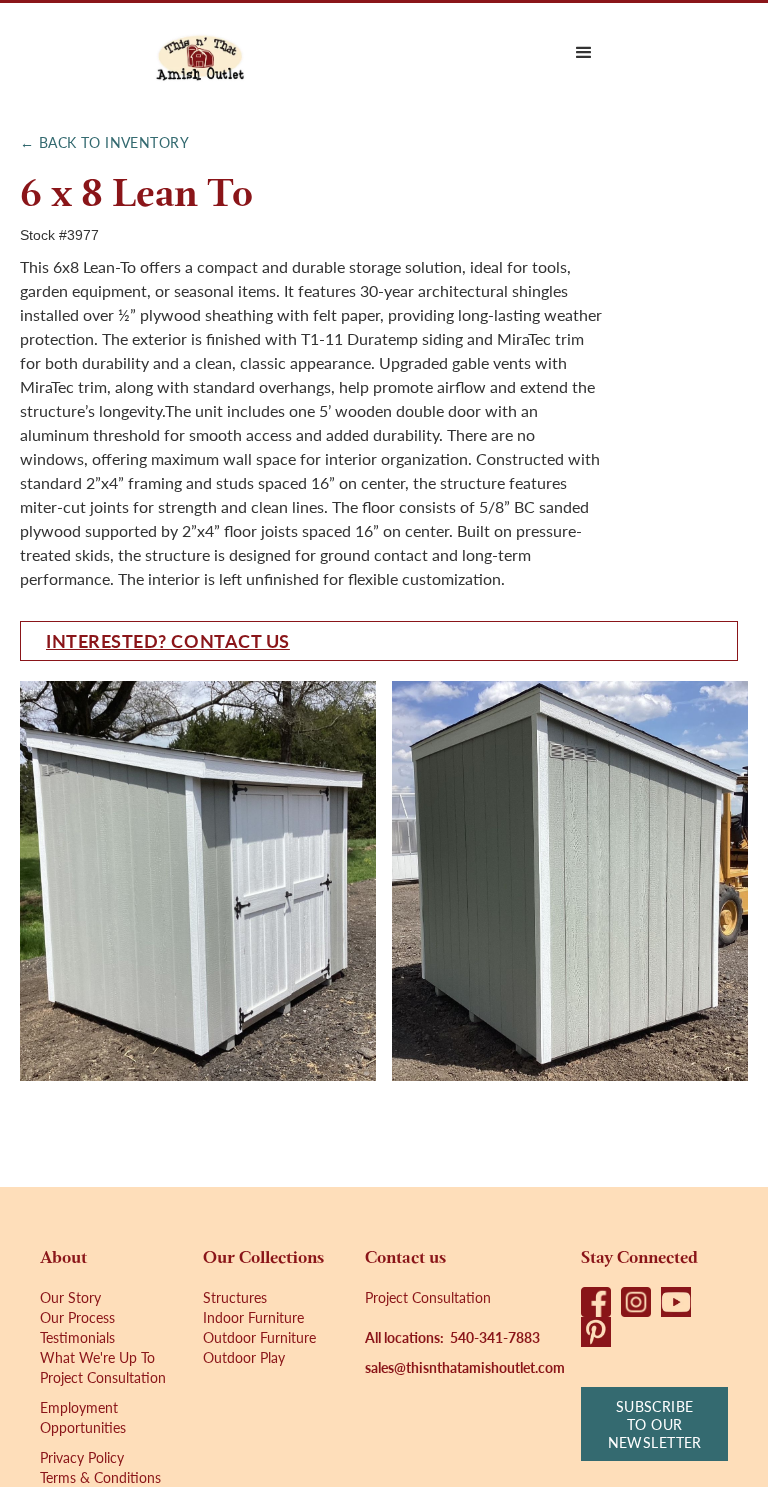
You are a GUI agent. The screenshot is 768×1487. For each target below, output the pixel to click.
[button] (584, 53)
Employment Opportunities (83, 1417)
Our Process (77, 1317)
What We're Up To (97, 1357)
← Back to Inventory (104, 142)
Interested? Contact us (168, 640)
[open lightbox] (198, 881)
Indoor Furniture (253, 1317)
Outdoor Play (244, 1357)
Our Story (70, 1297)
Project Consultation (103, 1377)
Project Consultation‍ (428, 1297)
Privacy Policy (82, 1457)
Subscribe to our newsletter (655, 1424)
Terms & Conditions (100, 1477)
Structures (235, 1297)
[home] (200, 53)
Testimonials (77, 1337)
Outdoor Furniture (259, 1337)
